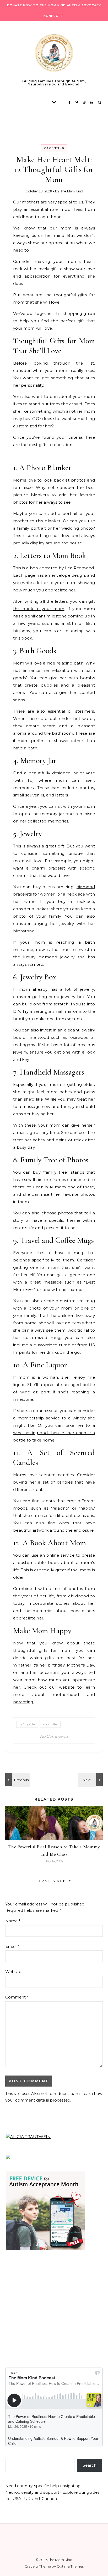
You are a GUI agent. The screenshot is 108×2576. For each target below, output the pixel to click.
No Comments (54, 1736)
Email (12, 1946)
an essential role (41, 209)
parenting (23, 1702)
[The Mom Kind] (54, 54)
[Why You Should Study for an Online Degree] (17, 1780)
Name (13, 1921)
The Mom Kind (71, 191)
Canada (49, 2499)
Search (90, 2465)
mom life (50, 1724)
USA (17, 2499)
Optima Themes (70, 2566)
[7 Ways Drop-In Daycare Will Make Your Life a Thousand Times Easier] (91, 1780)
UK (27, 2499)
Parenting (54, 148)
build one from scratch (45, 1004)
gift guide (27, 1724)
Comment (17, 1997)
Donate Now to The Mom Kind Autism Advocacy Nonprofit (54, 11)
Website (13, 1972)
